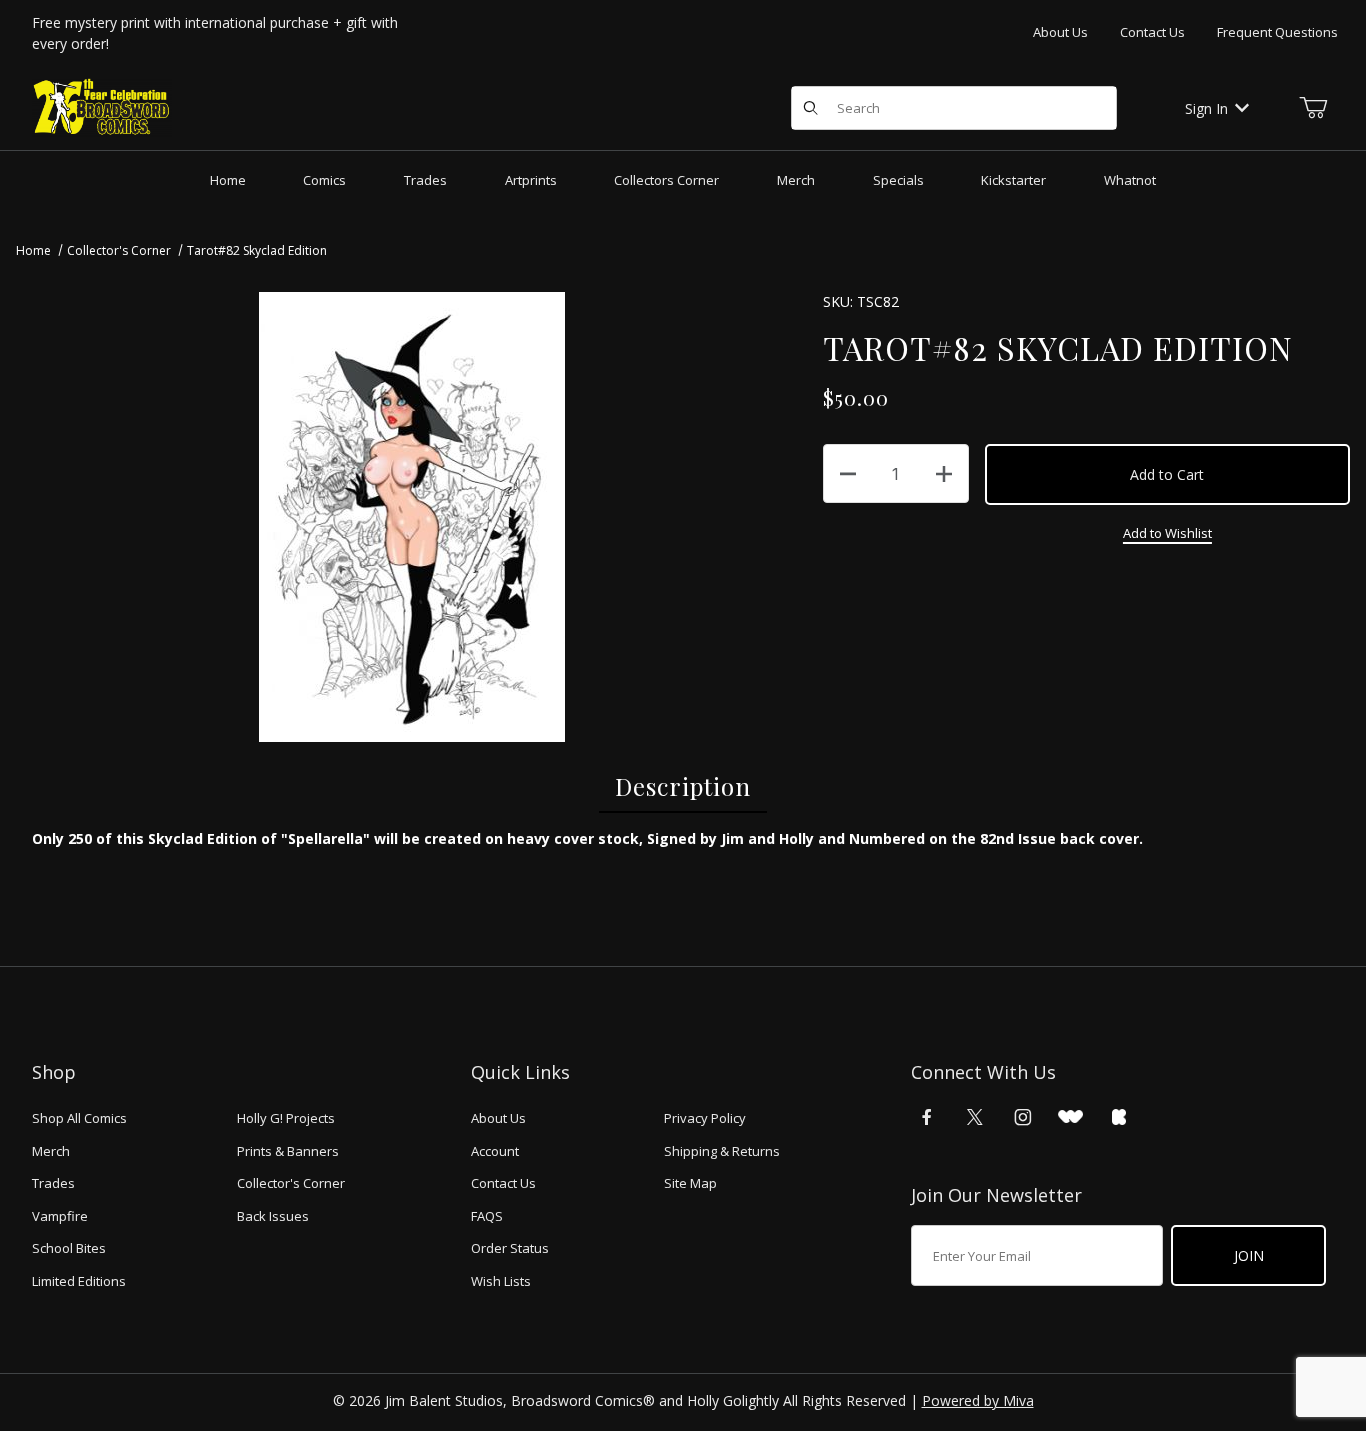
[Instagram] (1023, 1117)
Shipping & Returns (722, 1151)
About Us (1060, 32)
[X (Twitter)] (975, 1117)
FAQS (487, 1216)
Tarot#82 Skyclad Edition (257, 250)
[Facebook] (927, 1117)
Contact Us (1152, 32)
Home (33, 250)
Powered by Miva (978, 1400)
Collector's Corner (119, 250)
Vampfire (60, 1216)
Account (495, 1151)
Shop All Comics (79, 1118)
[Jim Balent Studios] (102, 106)
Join (1249, 1255)
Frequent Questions (1277, 32)
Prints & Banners (288, 1151)
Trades (53, 1183)
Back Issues (273, 1216)
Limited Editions (79, 1281)
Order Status (510, 1248)
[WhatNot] (1070, 1117)
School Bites (69, 1248)
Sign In (1206, 108)
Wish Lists (501, 1281)
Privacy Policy (705, 1118)
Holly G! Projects (286, 1118)
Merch (51, 1151)
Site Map (690, 1183)
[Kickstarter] (1119, 1117)
